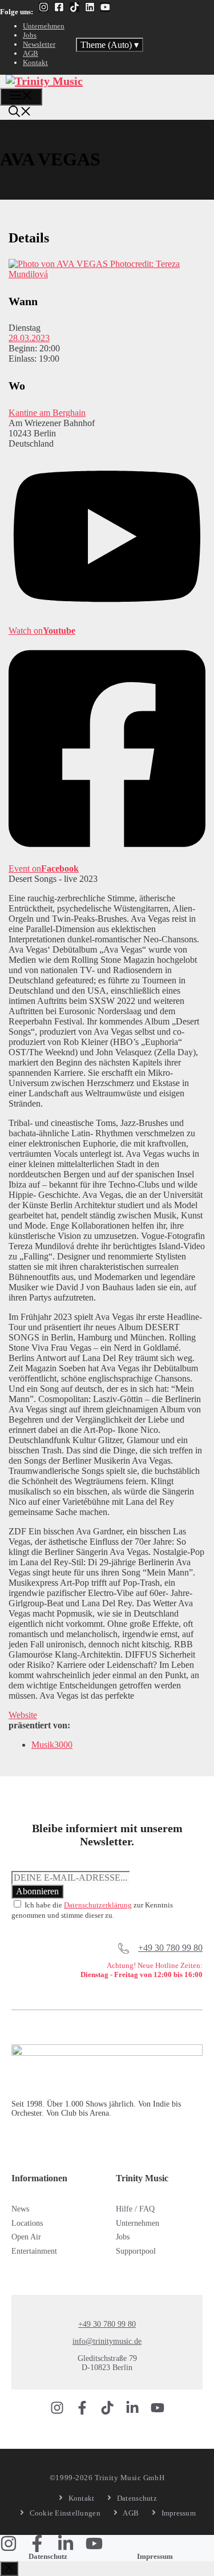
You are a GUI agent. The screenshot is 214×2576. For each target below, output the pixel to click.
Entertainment (34, 2251)
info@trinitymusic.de (107, 2341)
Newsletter (39, 44)
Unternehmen (44, 26)
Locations (27, 2223)
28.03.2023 (29, 338)
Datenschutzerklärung (98, 1905)
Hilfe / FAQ (135, 2209)
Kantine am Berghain (47, 413)
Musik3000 (52, 1745)
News (20, 2209)
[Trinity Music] (44, 81)
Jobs (30, 35)
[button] (20, 113)
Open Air (26, 2237)
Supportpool (136, 2251)
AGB (31, 53)
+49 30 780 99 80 (170, 1948)
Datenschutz (48, 2556)
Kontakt (35, 62)
